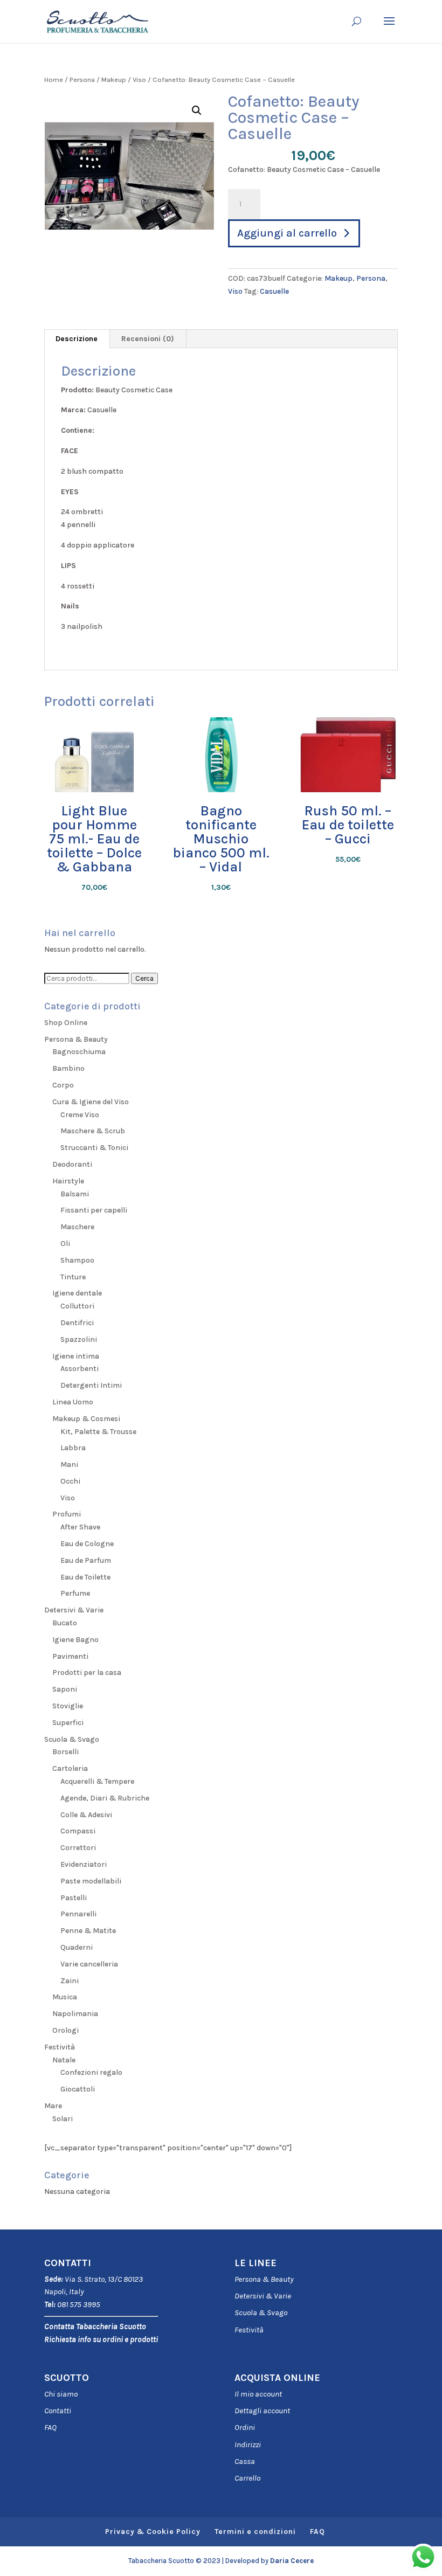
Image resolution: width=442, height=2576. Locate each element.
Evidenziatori (84, 1864)
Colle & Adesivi (86, 1815)
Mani (69, 1464)
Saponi (65, 1689)
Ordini (245, 2427)
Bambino (68, 1068)
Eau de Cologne (87, 1544)
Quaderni (77, 1947)
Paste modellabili (91, 1881)
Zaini (70, 1981)
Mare (53, 2106)
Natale (64, 2060)
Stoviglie (68, 1706)
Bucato (65, 1623)
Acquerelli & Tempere (97, 1781)
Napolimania (75, 2014)
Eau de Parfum (86, 1560)
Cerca (144, 978)
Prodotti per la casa (87, 1673)
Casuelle (274, 291)
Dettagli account (262, 2411)
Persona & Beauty (76, 1039)
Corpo (63, 1085)
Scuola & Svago (72, 1739)
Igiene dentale (77, 1293)
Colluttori (77, 1306)
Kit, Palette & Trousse (98, 1432)
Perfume (75, 1593)
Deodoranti (72, 1164)
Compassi (78, 1831)
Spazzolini (79, 1339)
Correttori (78, 1848)
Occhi (70, 1481)
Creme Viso (80, 1115)
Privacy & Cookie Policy (153, 2532)
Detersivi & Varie (74, 1610)
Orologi (65, 2030)
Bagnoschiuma (79, 1052)
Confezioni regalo (91, 2072)
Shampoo (77, 1260)
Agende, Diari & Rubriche (105, 1798)
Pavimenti (70, 1656)
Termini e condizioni (255, 2532)
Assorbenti (80, 1369)
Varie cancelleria (89, 1964)
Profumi (67, 1514)
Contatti (58, 2411)
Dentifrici (77, 1323)
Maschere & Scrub (93, 1131)
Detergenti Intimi (91, 1385)
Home (54, 79)
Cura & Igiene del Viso (91, 1102)
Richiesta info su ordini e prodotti (101, 2339)
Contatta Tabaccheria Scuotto (95, 2326)
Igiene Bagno (75, 1640)
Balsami (75, 1194)
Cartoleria (70, 1768)
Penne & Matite (88, 1931)
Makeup (114, 79)
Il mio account (258, 2394)
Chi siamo (61, 2394)
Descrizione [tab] (77, 339)
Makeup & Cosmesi (86, 1419)
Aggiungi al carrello (287, 233)
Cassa (245, 2461)
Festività (249, 2330)
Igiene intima (76, 1356)
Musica (65, 1997)
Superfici (68, 1723)
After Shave (80, 1527)
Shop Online (66, 1023)
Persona (82, 79)
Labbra (73, 1448)
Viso (139, 79)
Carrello (247, 2478)
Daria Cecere (292, 2561)
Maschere (77, 1227)
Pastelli (74, 1898)
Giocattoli (78, 2089)
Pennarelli (78, 1914)
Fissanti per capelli (94, 1210)
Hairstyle (68, 1181)
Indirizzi (248, 2445)
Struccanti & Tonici (94, 1148)
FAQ (50, 2427)
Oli (65, 1244)
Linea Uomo (73, 1402)
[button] (197, 110)
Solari (63, 2119)
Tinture (73, 1277)
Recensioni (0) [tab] (148, 339)
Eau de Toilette (85, 1577)
